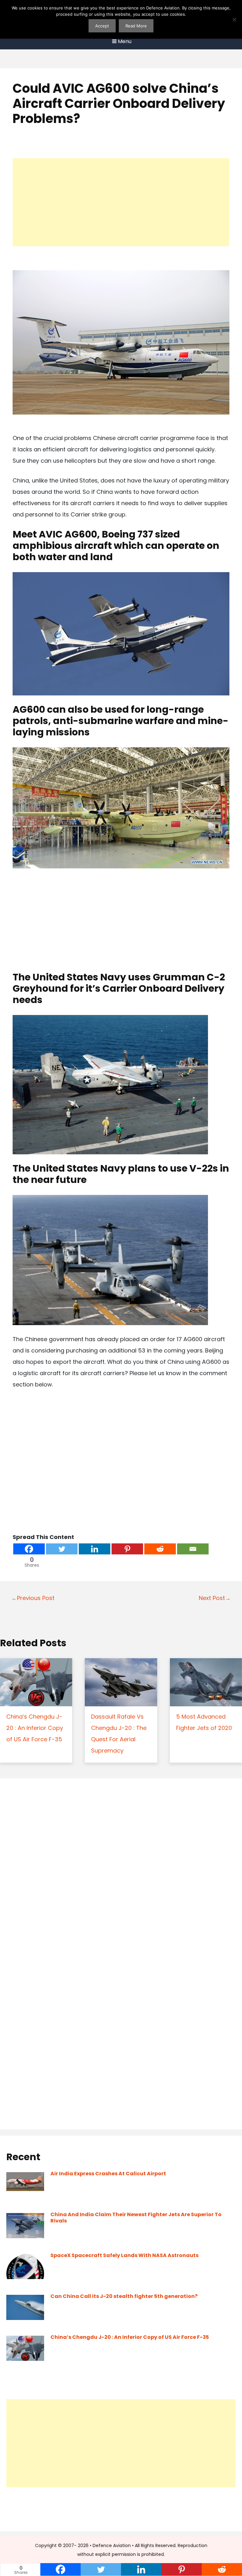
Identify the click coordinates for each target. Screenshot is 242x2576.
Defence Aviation (112, 2545)
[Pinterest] (127, 1549)
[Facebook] (29, 1549)
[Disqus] (121, 1870)
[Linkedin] (95, 1549)
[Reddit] (160, 1549)
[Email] (193, 1549)
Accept (102, 26)
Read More (136, 26)
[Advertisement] (121, 202)
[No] (234, 20)
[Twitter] (62, 1549)
